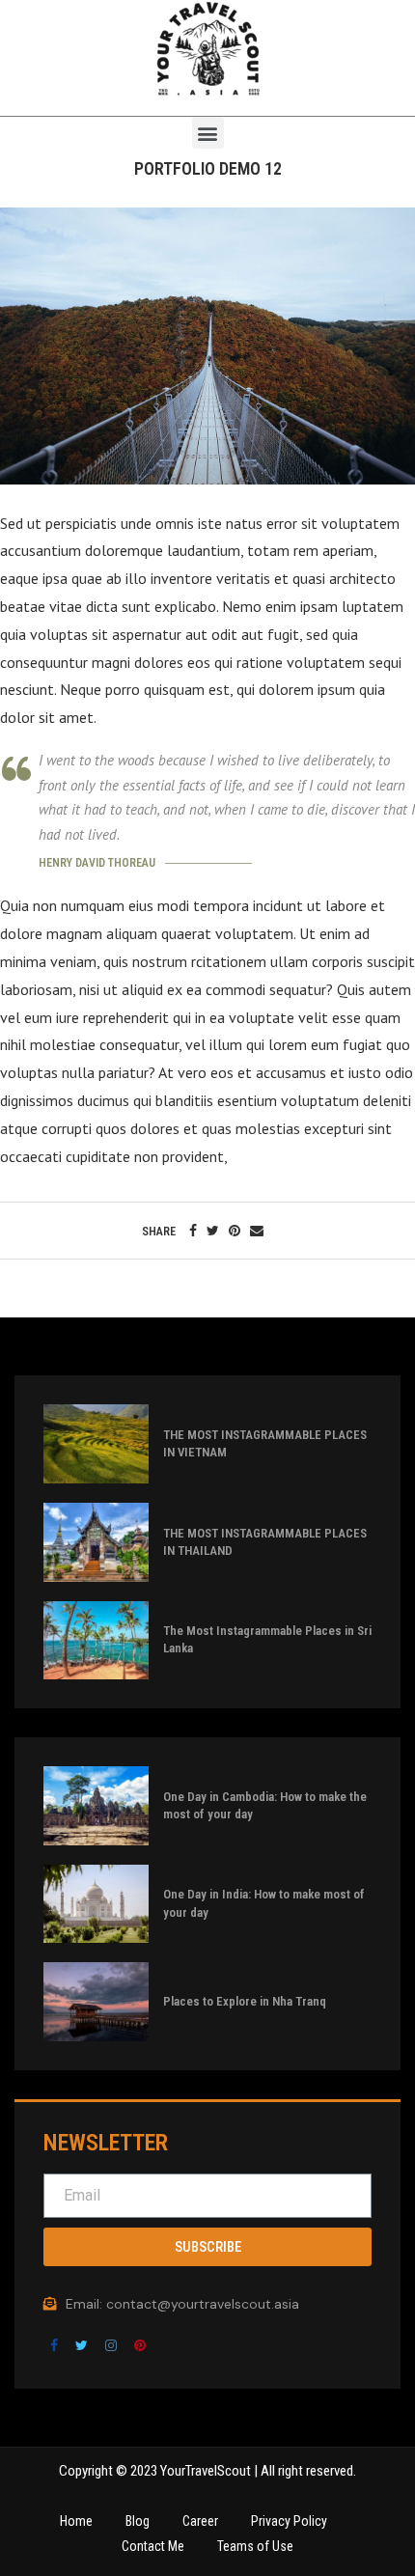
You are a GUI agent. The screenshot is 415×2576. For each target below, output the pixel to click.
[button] (208, 133)
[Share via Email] (257, 1231)
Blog (138, 2521)
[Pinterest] (140, 2344)
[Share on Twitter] (213, 1231)
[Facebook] (56, 2344)
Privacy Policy (289, 2521)
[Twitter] (83, 2344)
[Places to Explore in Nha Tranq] (96, 2002)
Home (76, 2521)
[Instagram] (113, 2344)
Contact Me (153, 2546)
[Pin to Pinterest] (235, 1231)
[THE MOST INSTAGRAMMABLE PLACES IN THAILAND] (96, 1542)
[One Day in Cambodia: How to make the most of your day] (96, 1806)
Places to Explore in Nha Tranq (245, 2001)
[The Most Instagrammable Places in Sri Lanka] (96, 1641)
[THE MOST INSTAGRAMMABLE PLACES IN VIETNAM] (96, 1444)
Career (200, 2521)
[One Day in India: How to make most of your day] (96, 1904)
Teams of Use (255, 2546)
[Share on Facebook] (193, 1231)
